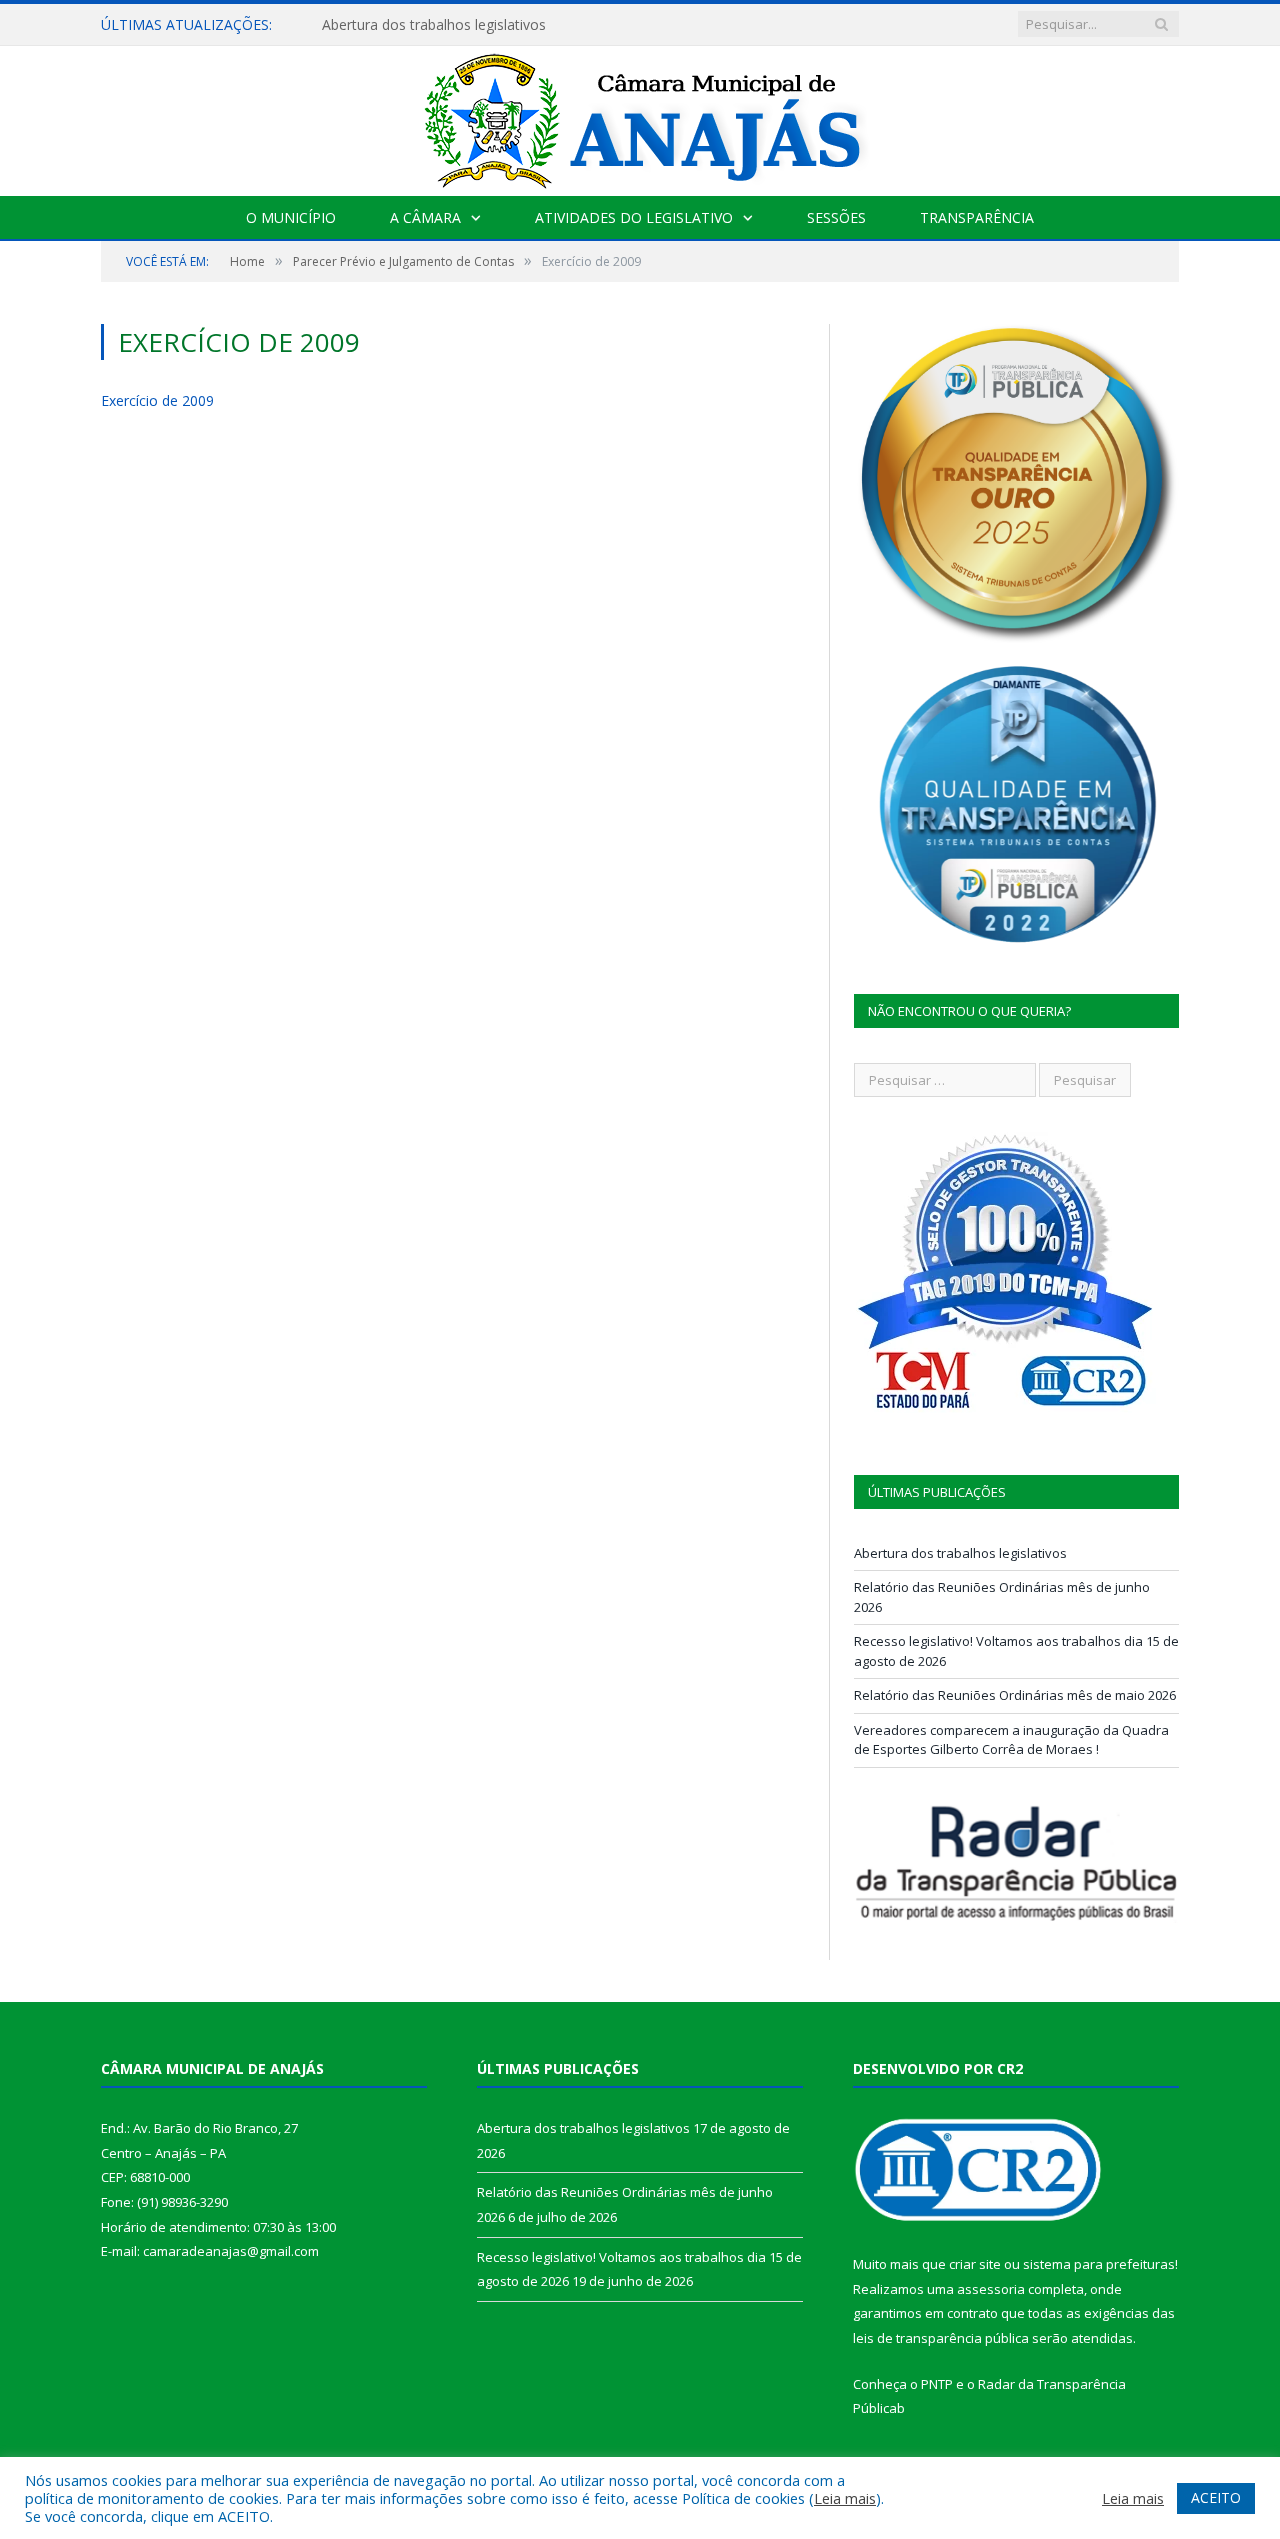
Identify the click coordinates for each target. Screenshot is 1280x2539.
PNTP (937, 2384)
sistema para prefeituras (1099, 2264)
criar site (975, 2264)
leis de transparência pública (941, 2338)
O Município (291, 217)
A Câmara (425, 217)
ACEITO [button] (1216, 2497)
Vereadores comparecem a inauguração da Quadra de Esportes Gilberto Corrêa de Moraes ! (1011, 1740)
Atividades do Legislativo (634, 217)
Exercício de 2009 (157, 400)
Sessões (836, 217)
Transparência (977, 217)
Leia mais (845, 2498)
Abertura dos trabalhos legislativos (434, 25)
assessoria (991, 2289)
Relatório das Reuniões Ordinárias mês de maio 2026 (1015, 1695)
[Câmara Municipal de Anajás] (640, 116)
